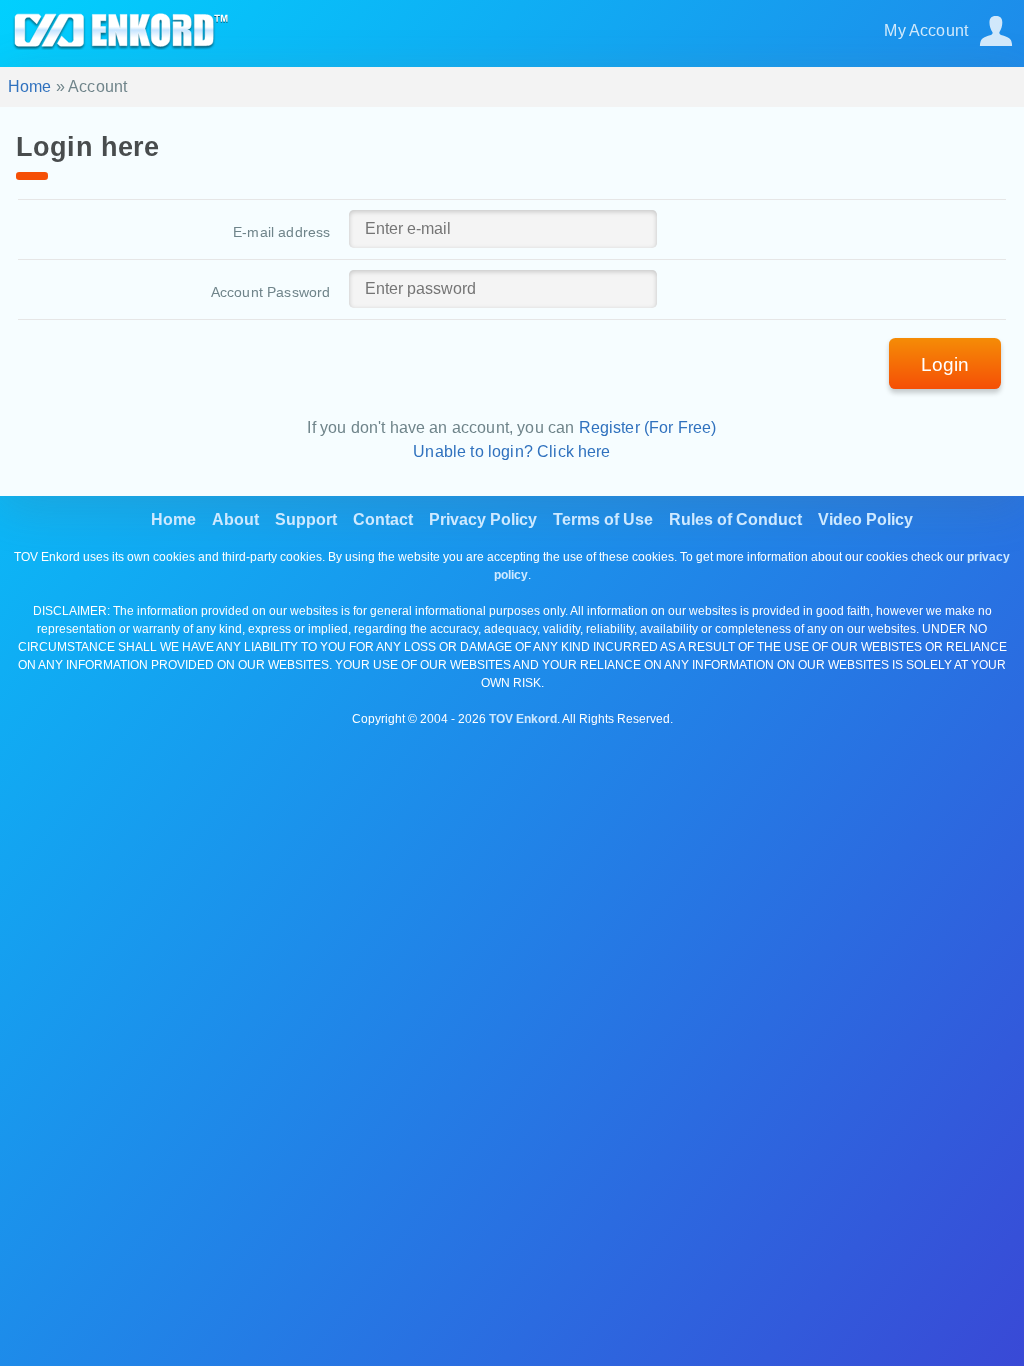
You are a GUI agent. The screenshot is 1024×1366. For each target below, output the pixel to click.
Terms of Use (603, 519)
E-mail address (281, 232)
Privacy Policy (483, 519)
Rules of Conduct (735, 519)
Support (306, 519)
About (235, 519)
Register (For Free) (648, 427)
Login (945, 364)
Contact (383, 519)
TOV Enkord (523, 719)
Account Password (271, 292)
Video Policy (865, 519)
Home (30, 86)
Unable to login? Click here (511, 451)
